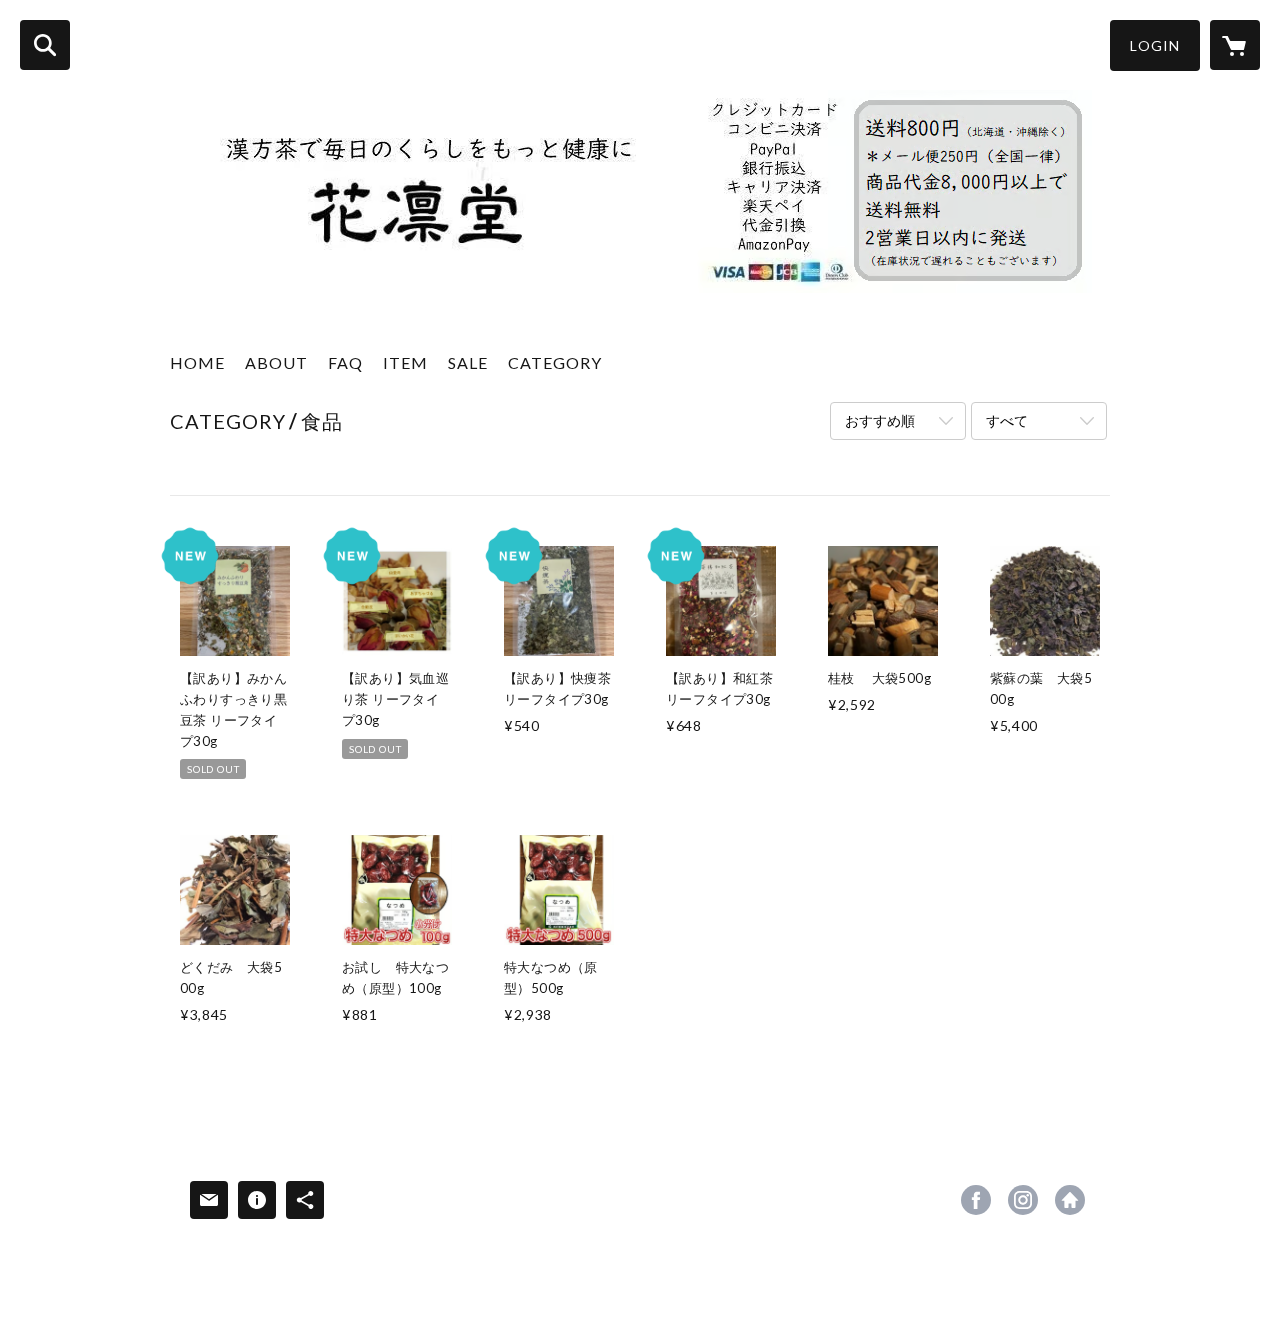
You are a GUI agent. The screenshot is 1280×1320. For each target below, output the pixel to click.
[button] (1155, 45)
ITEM (405, 362)
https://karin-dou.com (1070, 1200)
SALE (468, 362)
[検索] (45, 45)
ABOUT (276, 362)
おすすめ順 (880, 420)
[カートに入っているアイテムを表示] (1235, 45)
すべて (1007, 420)
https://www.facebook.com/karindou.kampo (976, 1200)
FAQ (345, 362)
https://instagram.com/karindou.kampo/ (1023, 1200)
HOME (197, 362)
